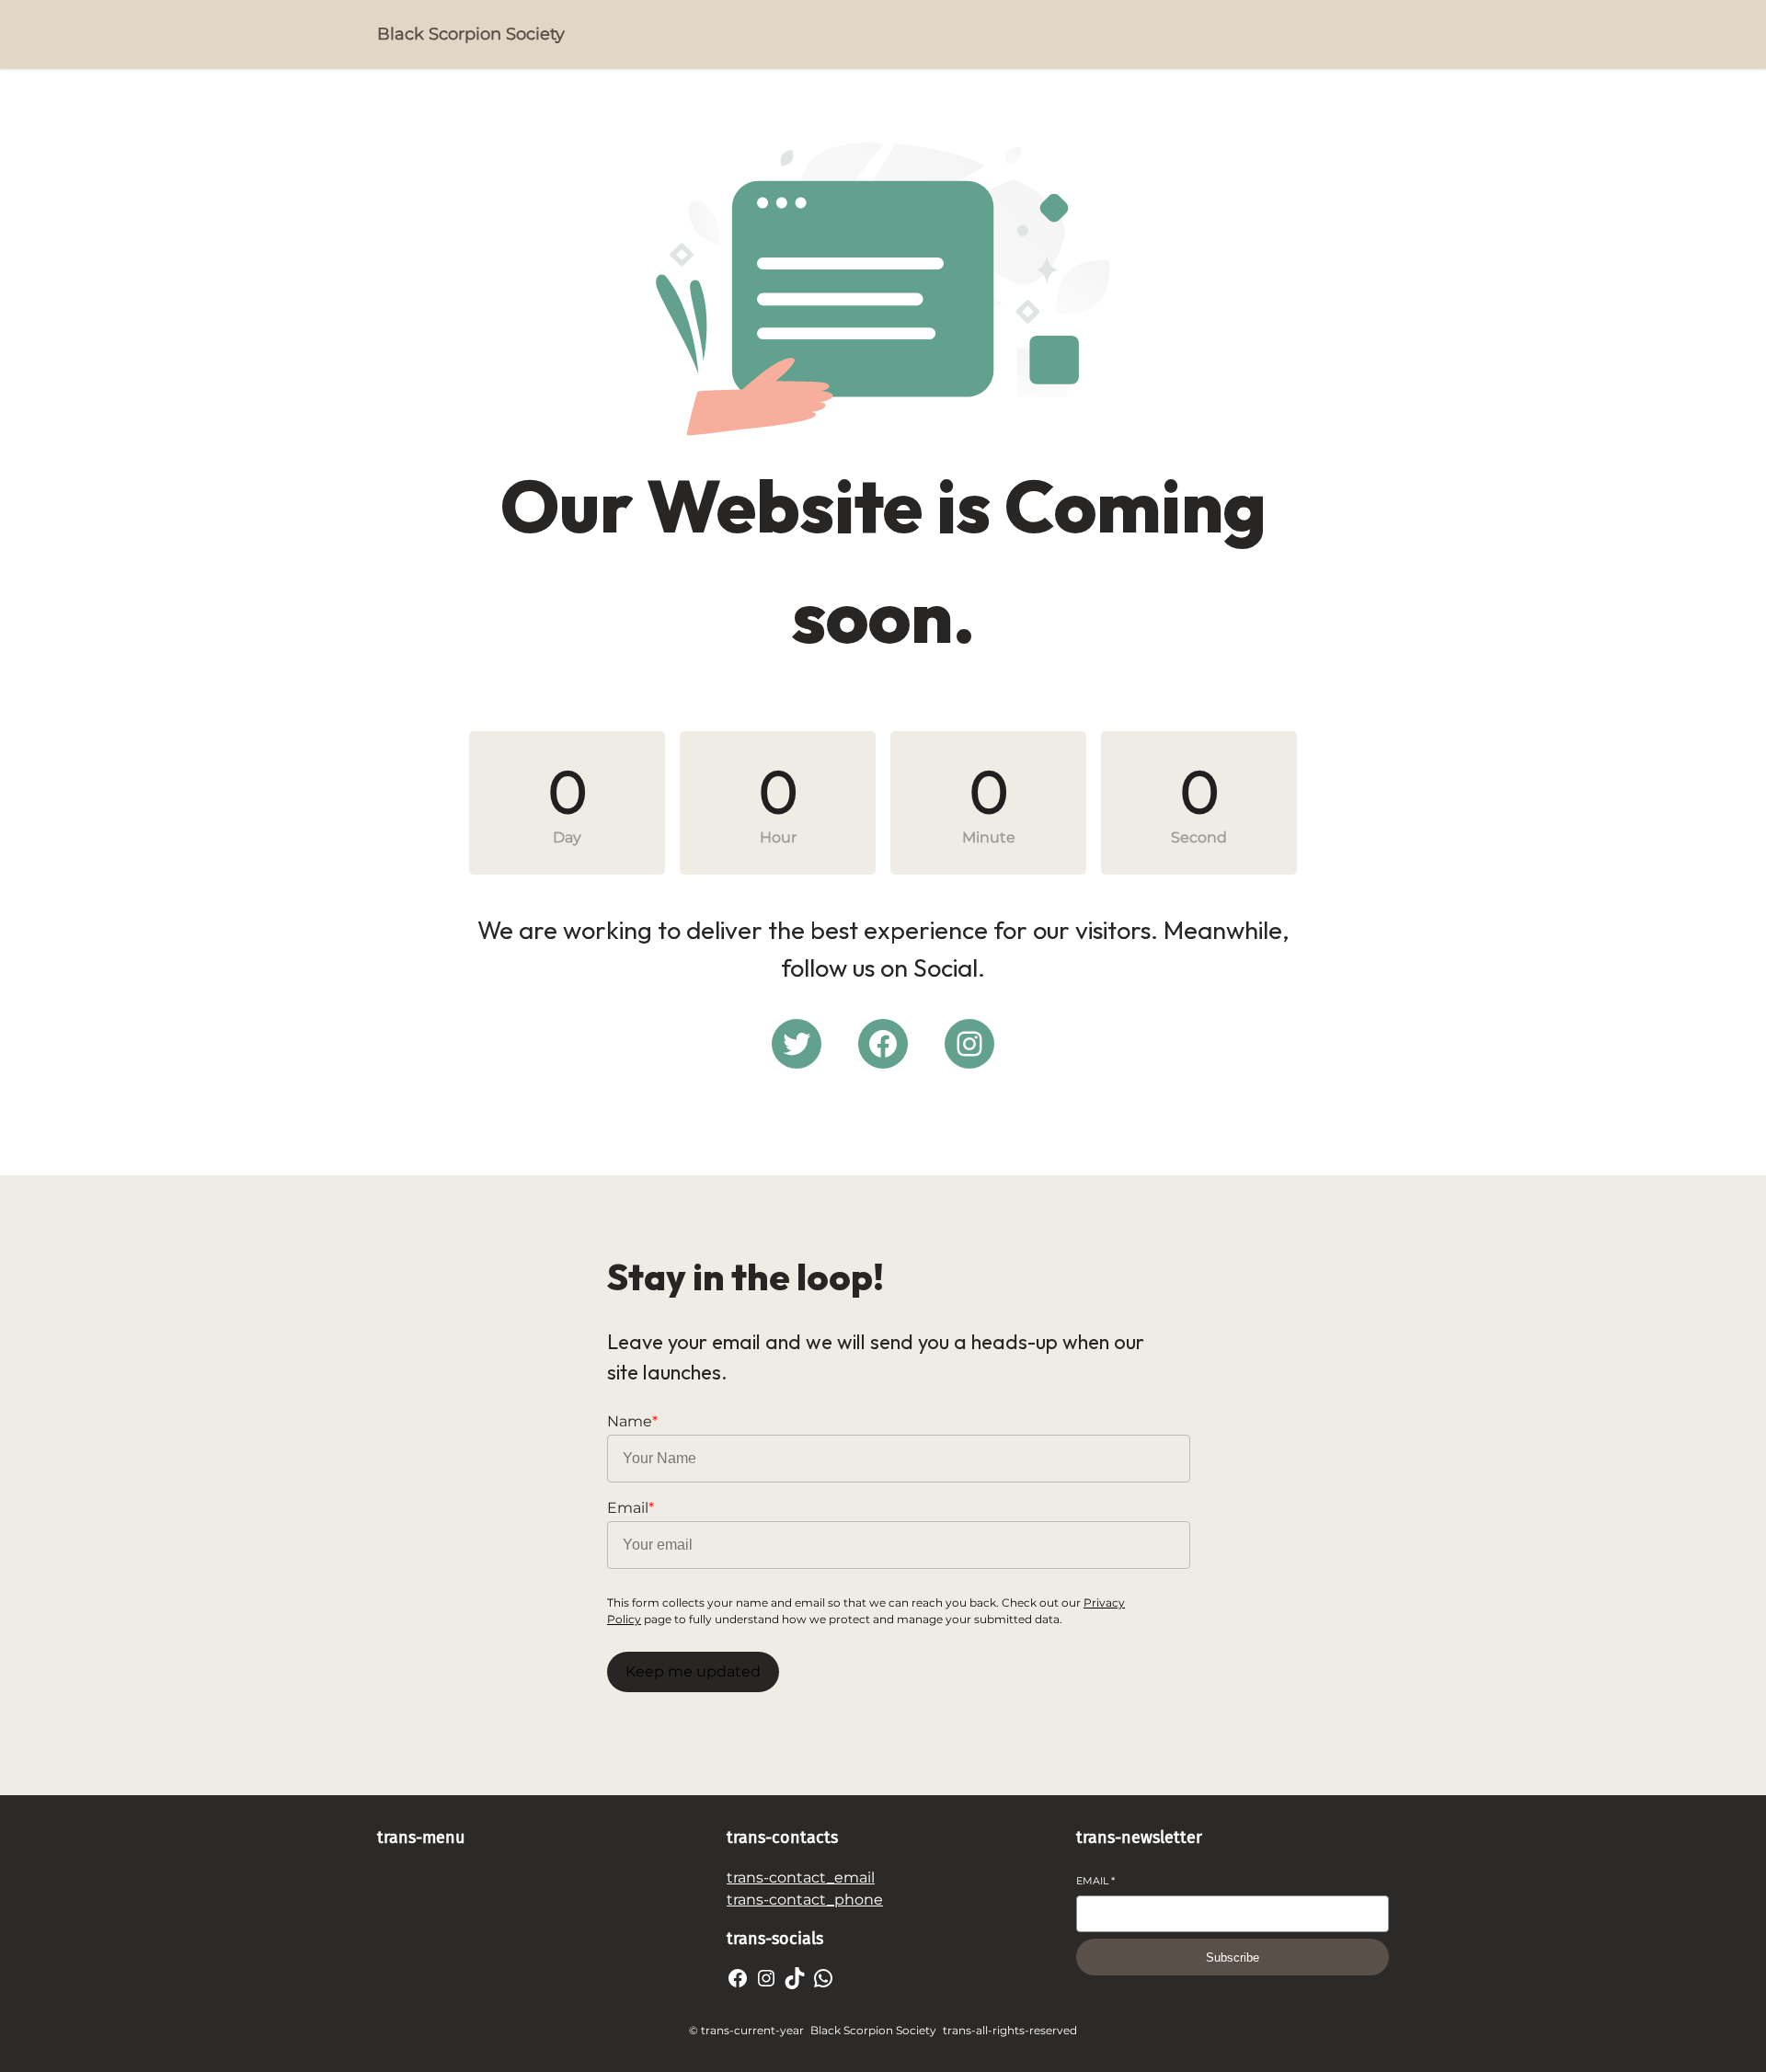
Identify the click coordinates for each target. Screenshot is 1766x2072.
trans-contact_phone (805, 1900)
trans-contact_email (801, 1877)
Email (1095, 1881)
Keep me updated (693, 1671)
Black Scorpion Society (471, 34)
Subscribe (1233, 1958)
